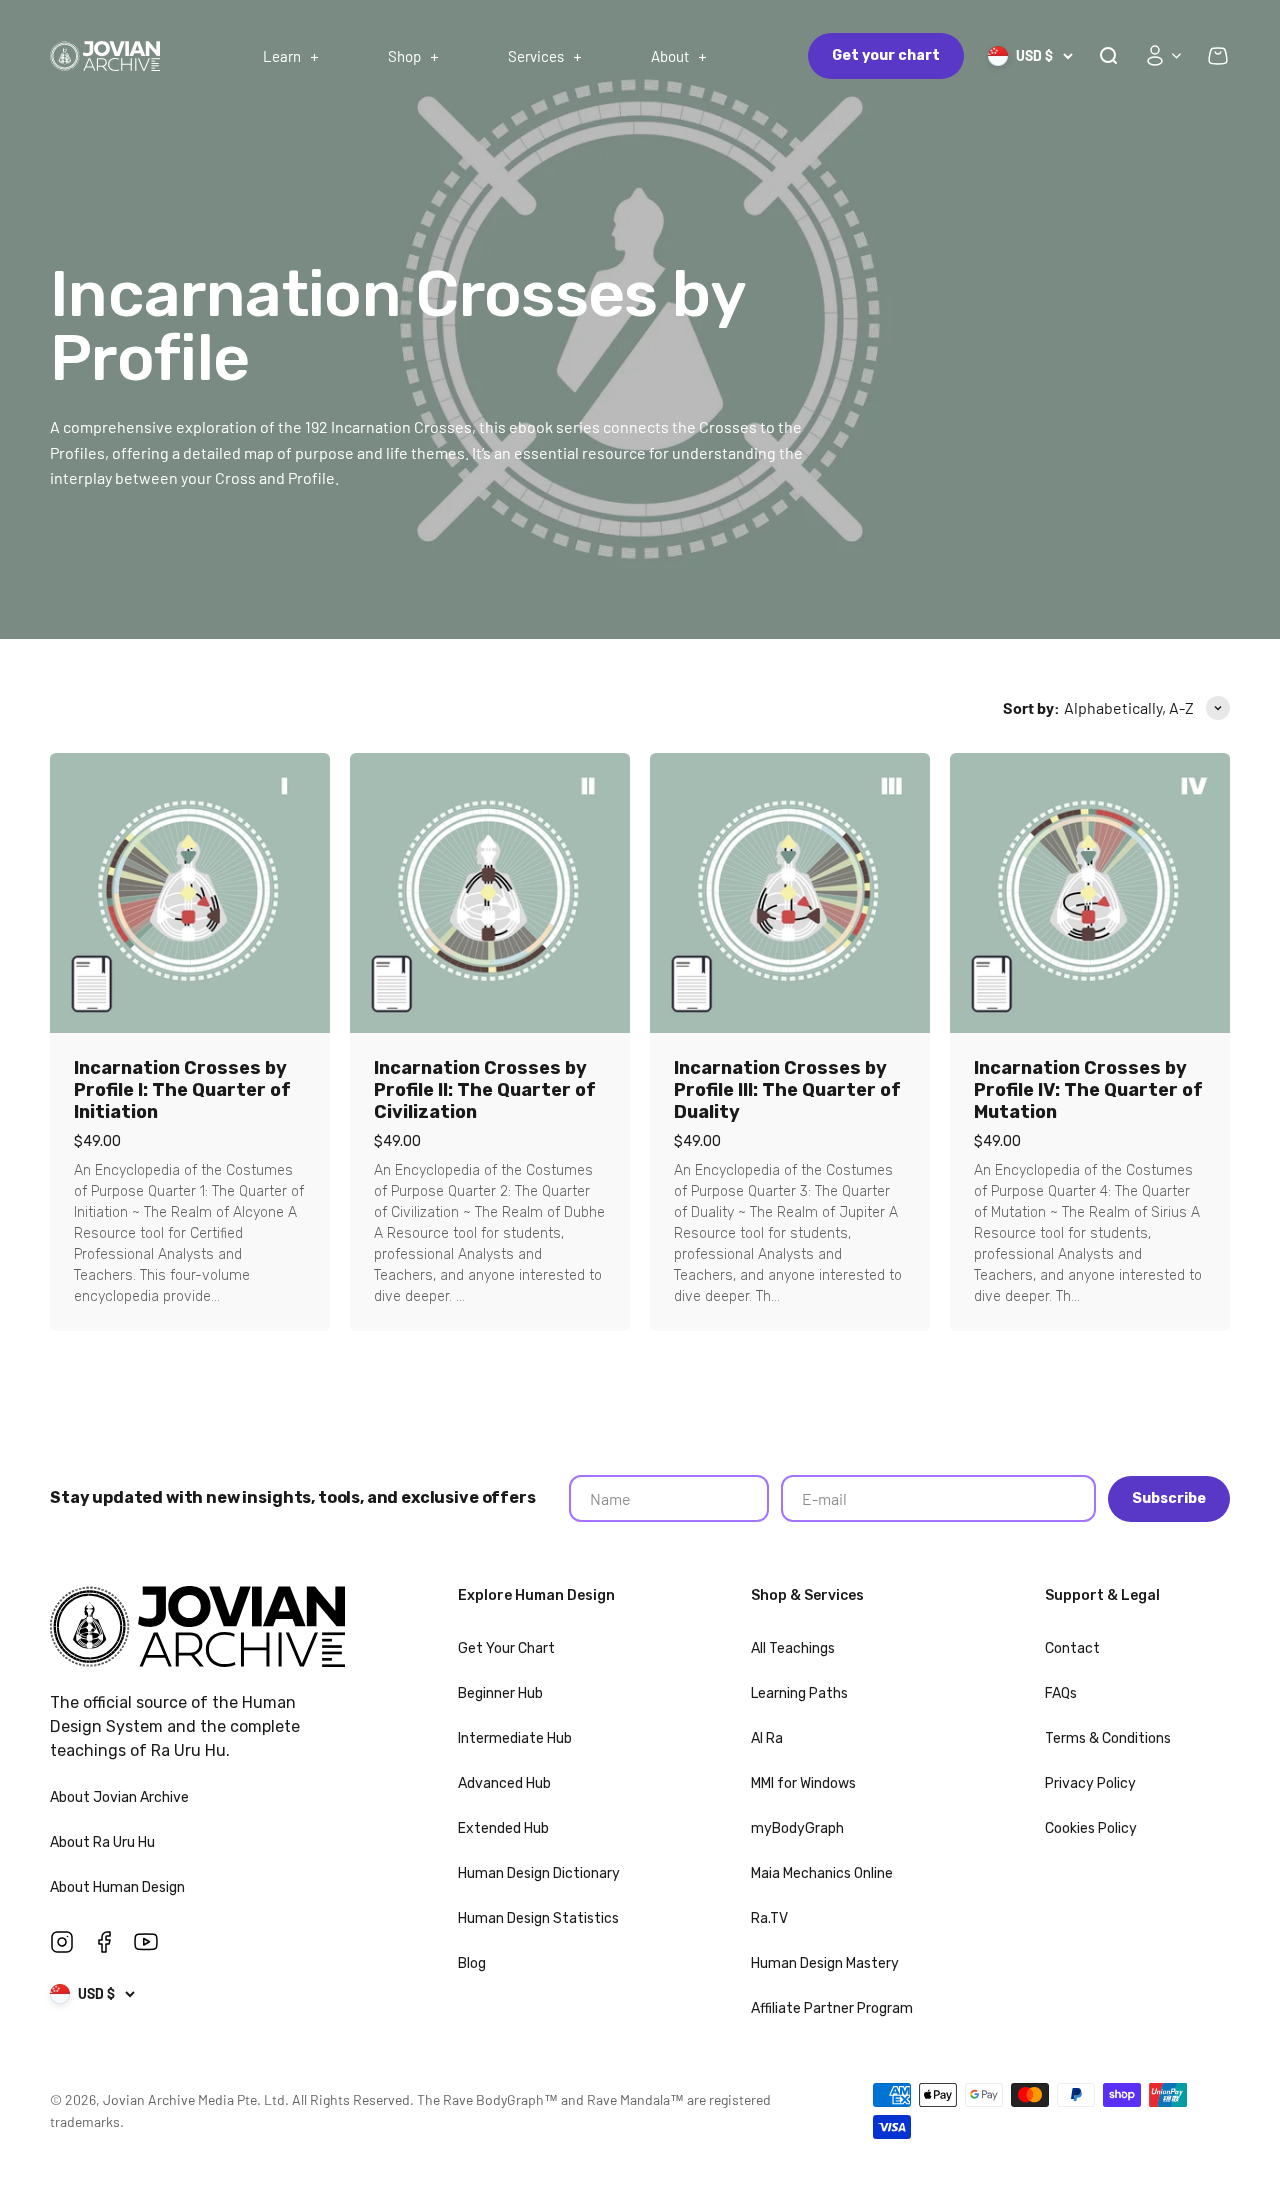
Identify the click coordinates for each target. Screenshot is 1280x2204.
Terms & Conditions (1108, 1738)
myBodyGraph (797, 1828)
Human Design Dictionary (539, 1873)
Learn (282, 56)
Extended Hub (503, 1828)
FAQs (1061, 1693)
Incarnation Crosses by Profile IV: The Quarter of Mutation (1088, 1090)
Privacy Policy (1090, 1783)
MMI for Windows (803, 1783)
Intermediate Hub (515, 1738)
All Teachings (793, 1648)
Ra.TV (769, 1918)
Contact (1072, 1648)
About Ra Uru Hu (104, 1842)
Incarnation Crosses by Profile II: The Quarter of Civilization (485, 1090)
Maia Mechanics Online (822, 1873)
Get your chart (886, 55)
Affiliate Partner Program (832, 2008)
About (670, 56)
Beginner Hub (500, 1693)
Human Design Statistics (538, 1918)
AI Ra (767, 1738)
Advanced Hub (504, 1783)
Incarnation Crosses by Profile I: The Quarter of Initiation (182, 1090)
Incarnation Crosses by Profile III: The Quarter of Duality (787, 1090)
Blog (472, 1963)
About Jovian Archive (121, 1797)
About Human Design (119, 1887)
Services (536, 56)
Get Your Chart (506, 1648)
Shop (404, 56)
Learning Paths (799, 1693)
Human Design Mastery (825, 1963)
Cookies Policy (1091, 1828)
